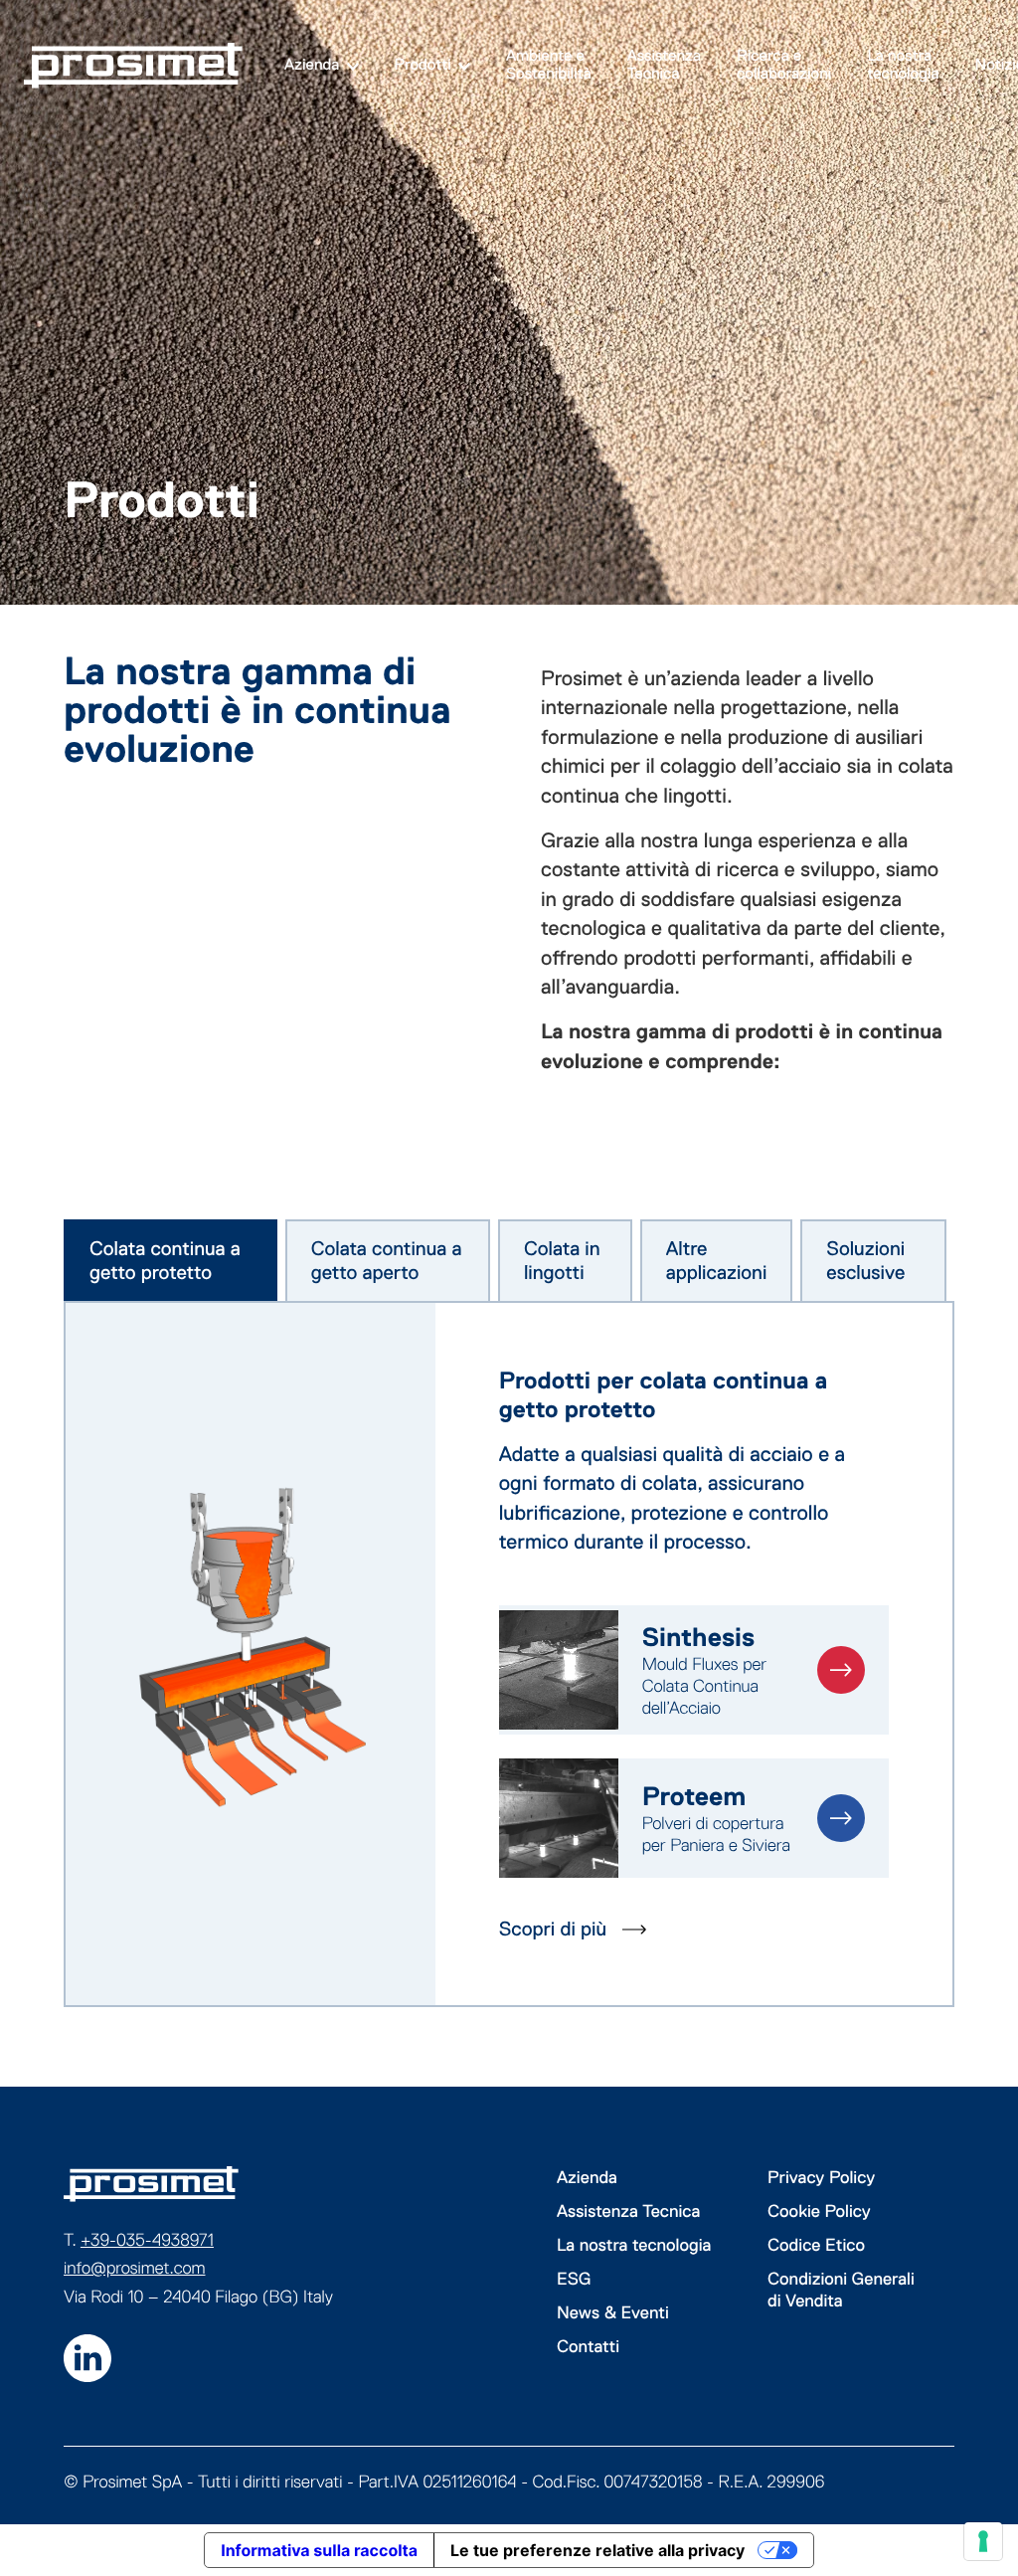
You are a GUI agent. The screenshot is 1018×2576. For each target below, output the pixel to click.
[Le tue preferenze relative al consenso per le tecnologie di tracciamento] (983, 2541)
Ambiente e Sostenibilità (549, 65)
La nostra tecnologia (903, 65)
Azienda (312, 65)
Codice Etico (816, 2245)
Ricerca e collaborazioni (784, 65)
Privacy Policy (821, 2177)
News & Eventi (613, 2312)
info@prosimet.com (135, 2268)
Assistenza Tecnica (664, 65)
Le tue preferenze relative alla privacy (597, 2550)
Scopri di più (553, 1930)
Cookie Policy (819, 2211)
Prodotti (423, 65)
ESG (574, 2279)
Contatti (588, 2346)
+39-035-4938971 (147, 2240)
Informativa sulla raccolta (319, 2550)
